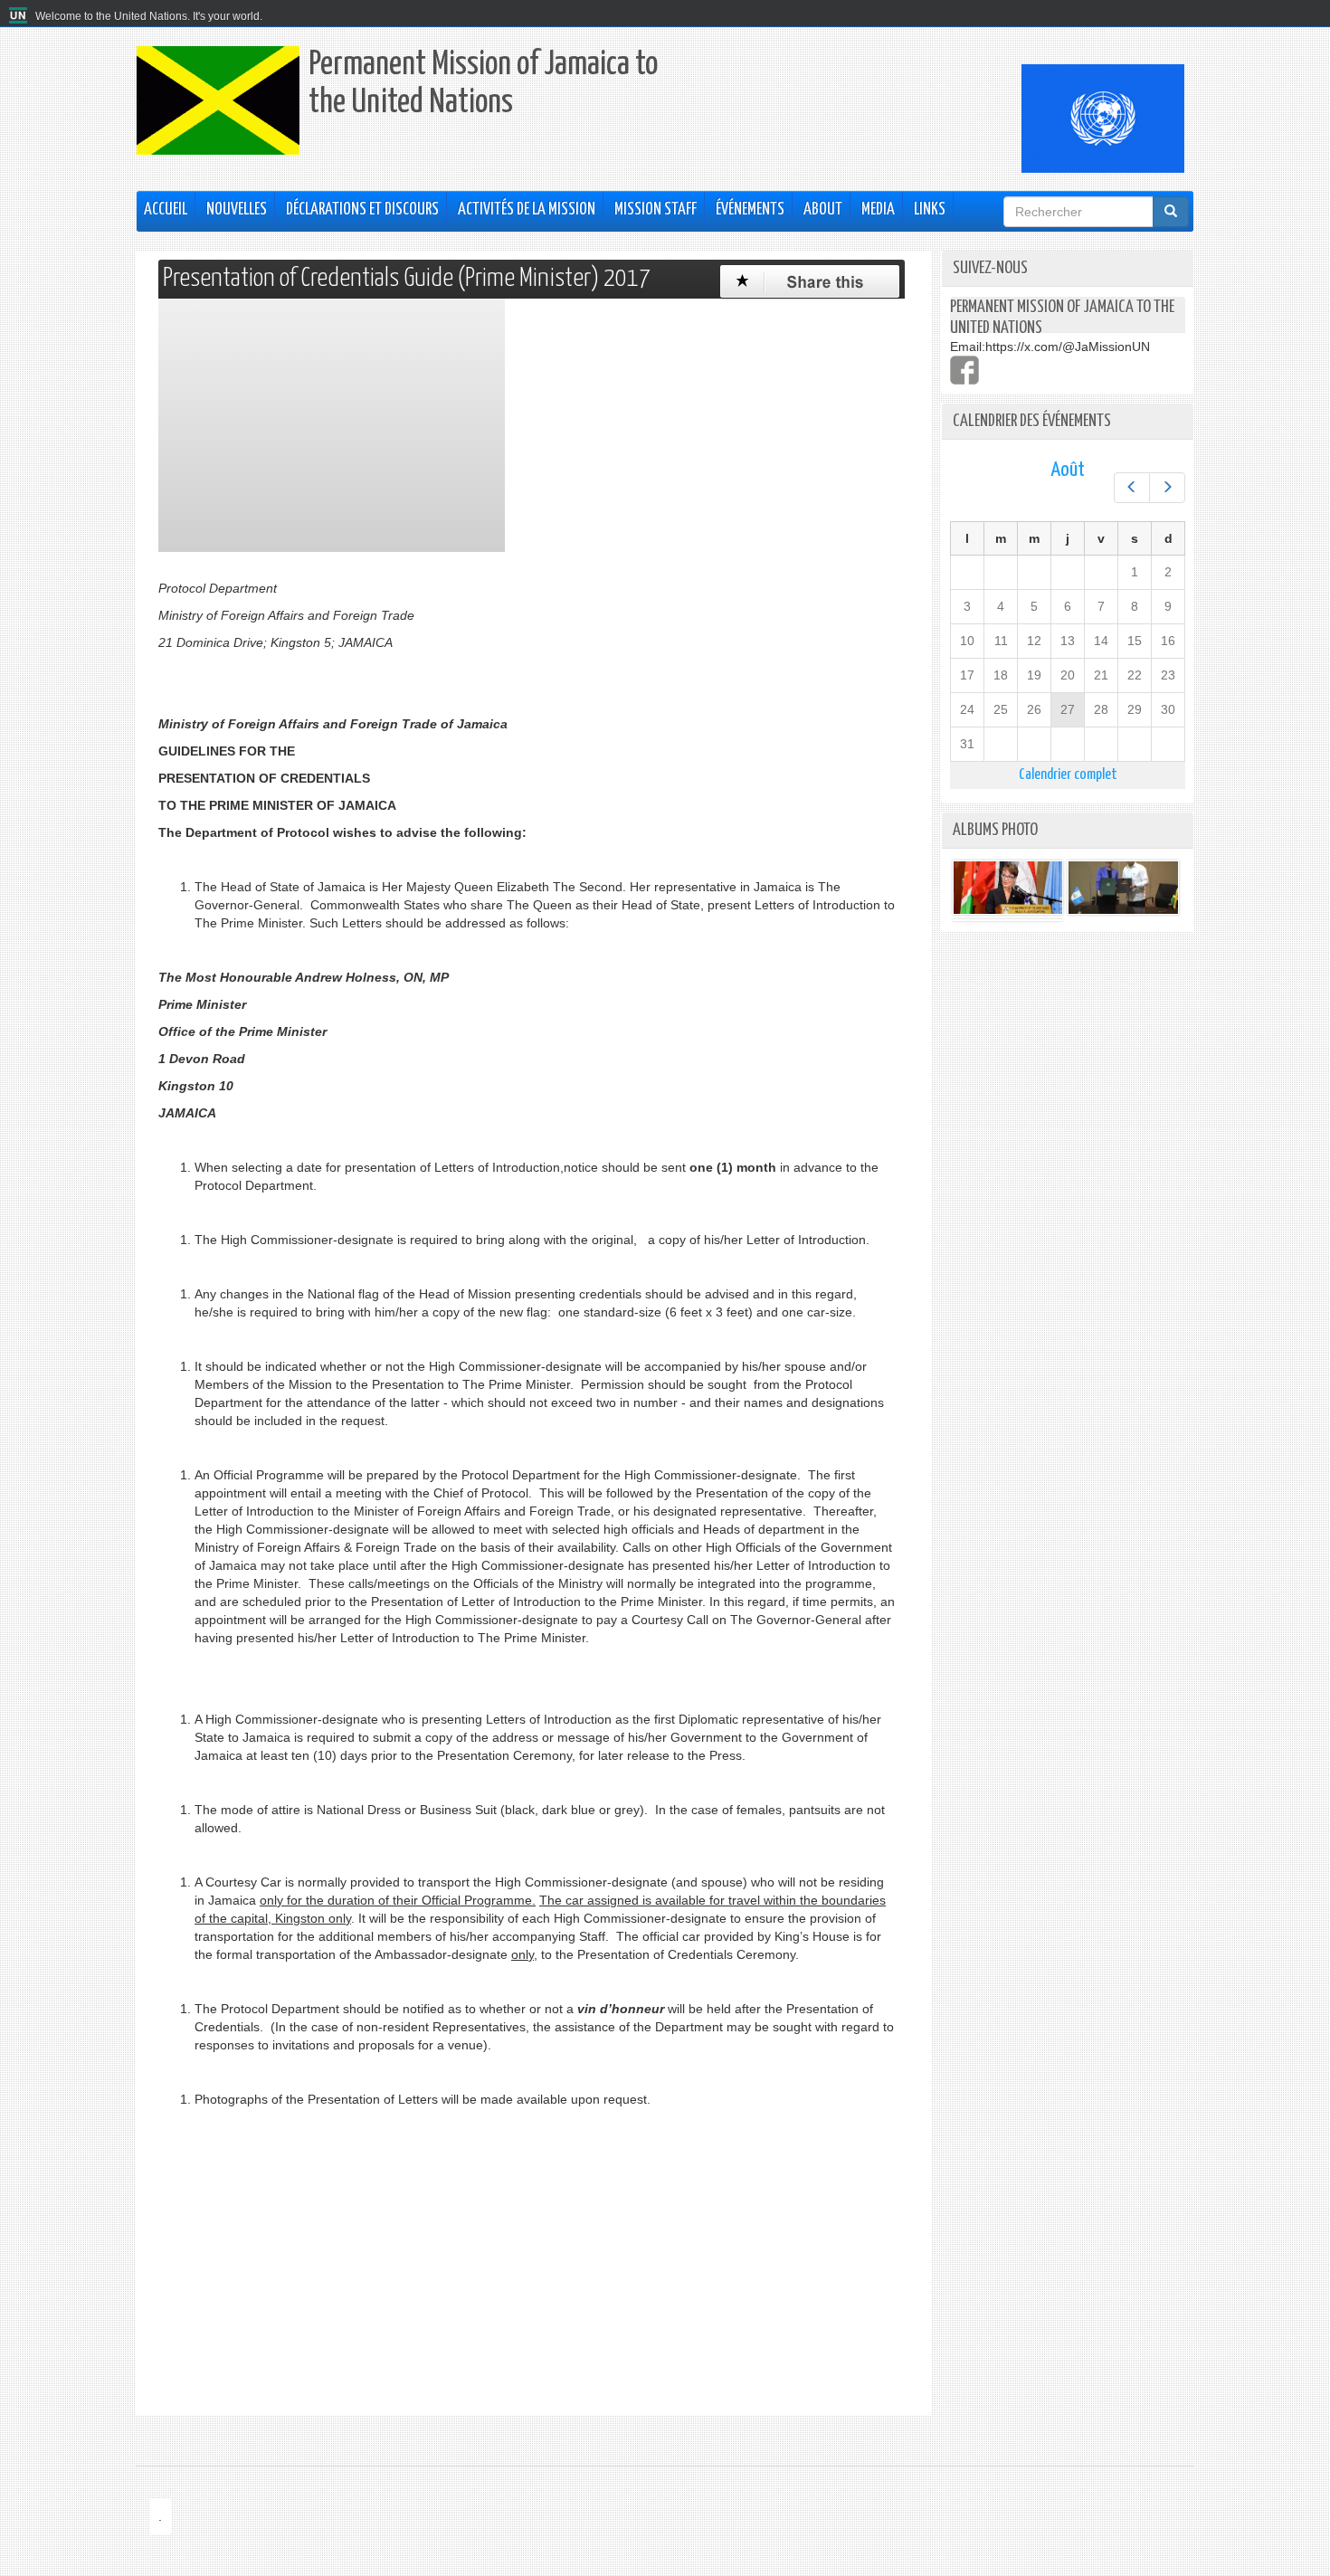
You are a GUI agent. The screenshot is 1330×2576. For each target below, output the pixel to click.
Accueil (166, 210)
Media (878, 210)
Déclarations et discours (362, 210)
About (823, 210)
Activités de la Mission (527, 210)
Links (930, 210)
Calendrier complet (1068, 775)
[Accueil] (20, 16)
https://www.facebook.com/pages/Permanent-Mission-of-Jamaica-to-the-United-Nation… (964, 370)
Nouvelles (237, 210)
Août (1068, 470)
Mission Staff (655, 210)
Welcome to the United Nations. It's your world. (149, 16)
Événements (750, 210)
